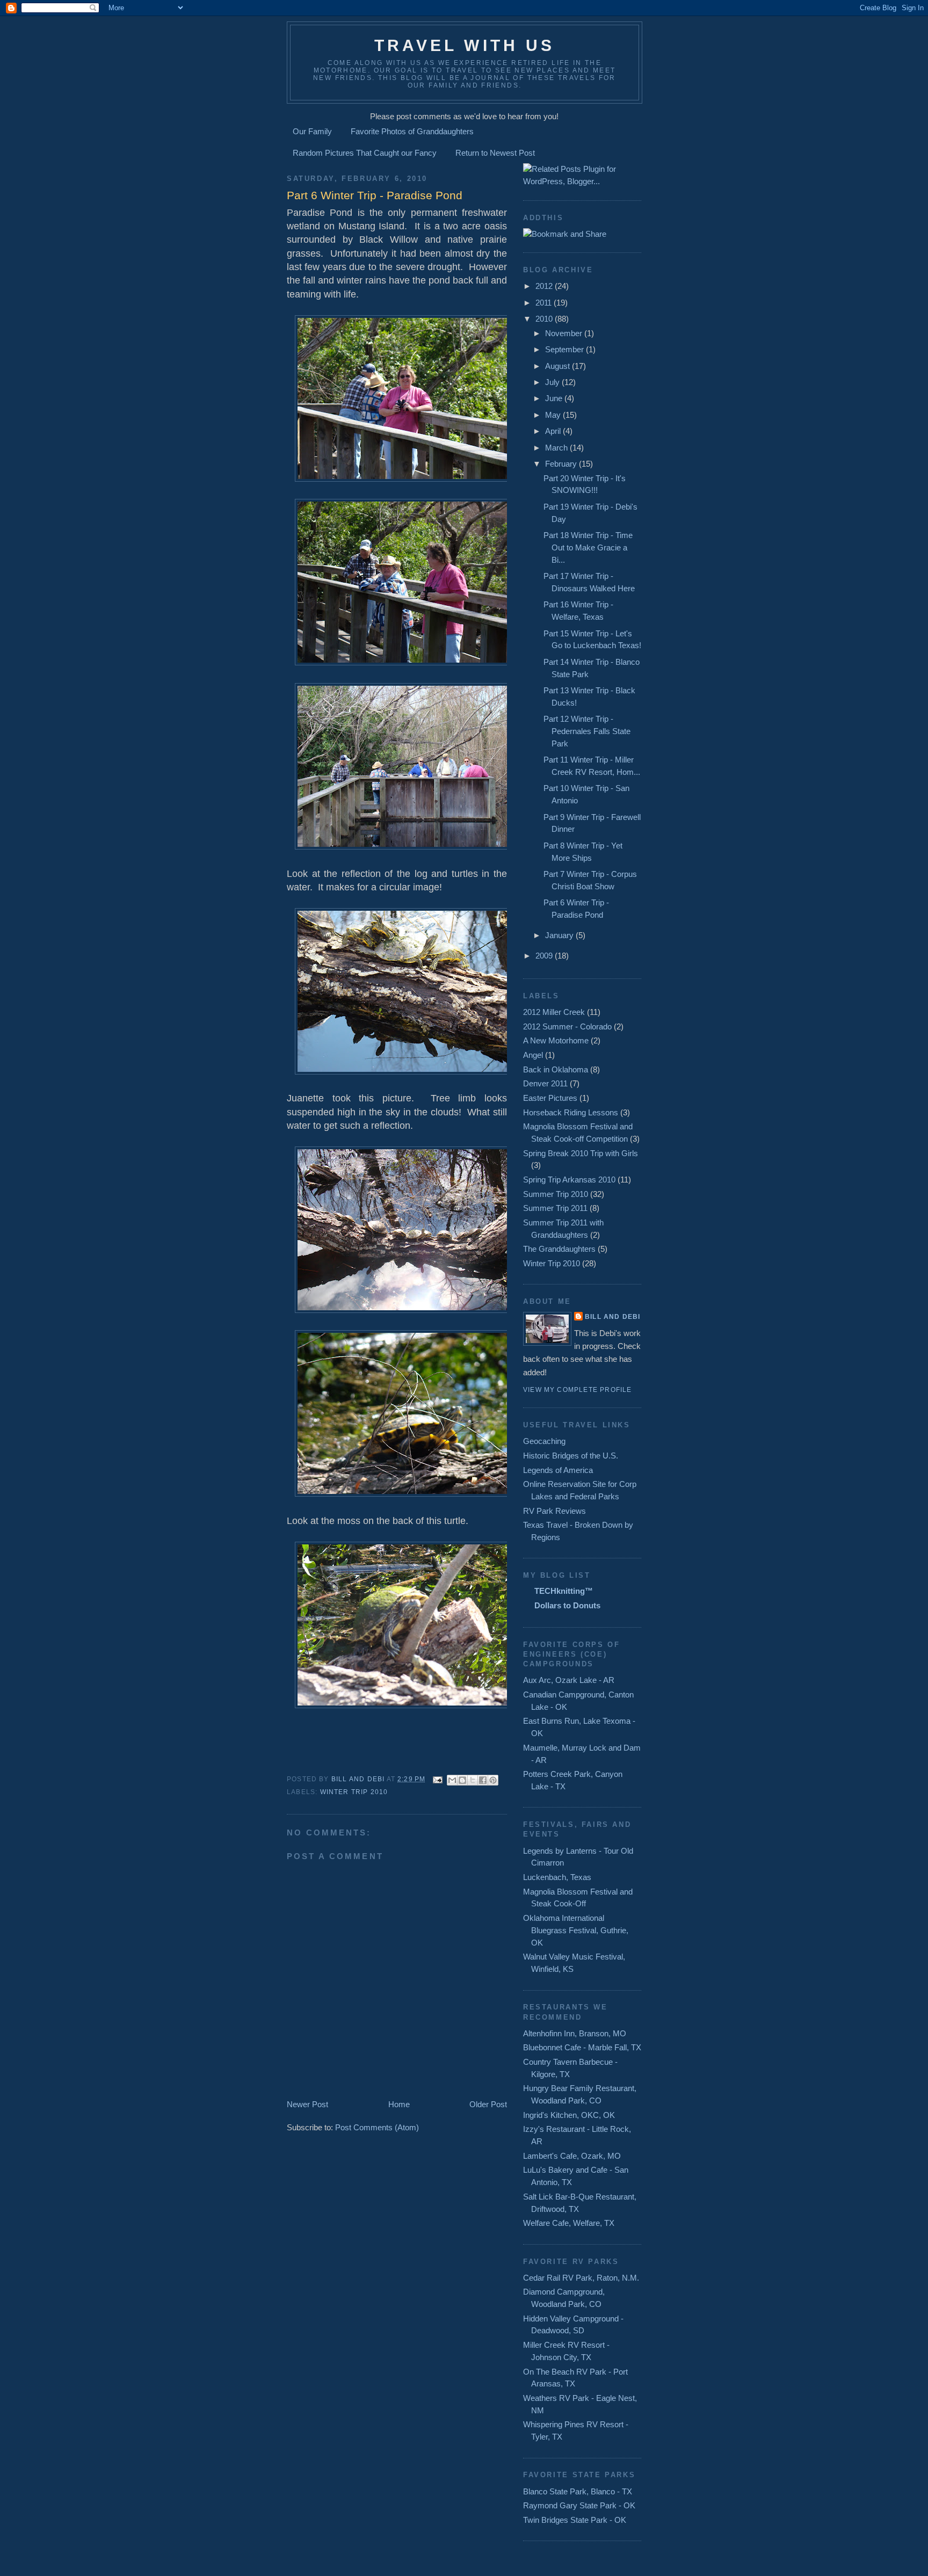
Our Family (312, 131)
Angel (533, 1055)
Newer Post (307, 2104)
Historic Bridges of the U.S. (571, 1456)
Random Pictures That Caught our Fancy (365, 153)
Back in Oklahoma (556, 1069)
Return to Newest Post (495, 153)
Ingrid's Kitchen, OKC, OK (569, 2115)
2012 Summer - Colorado (567, 1026)
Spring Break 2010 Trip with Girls (581, 1153)
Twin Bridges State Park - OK (575, 2520)
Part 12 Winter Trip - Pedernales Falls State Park (587, 731)
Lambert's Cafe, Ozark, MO (572, 2156)
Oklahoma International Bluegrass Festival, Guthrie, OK (576, 1930)
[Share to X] (473, 1780)
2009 (545, 956)
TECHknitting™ (564, 1591)
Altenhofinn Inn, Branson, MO (575, 2033)
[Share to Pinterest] (493, 1780)
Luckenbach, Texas (557, 1877)
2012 (545, 286)
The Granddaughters (559, 1249)
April (554, 431)
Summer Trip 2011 (555, 1208)
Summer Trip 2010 (556, 1194)
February (562, 464)
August (559, 366)
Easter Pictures (550, 1098)
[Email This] (452, 1780)
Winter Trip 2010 (354, 1792)
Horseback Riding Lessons (571, 1112)
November (565, 333)
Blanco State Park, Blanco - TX (578, 2491)
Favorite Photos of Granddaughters (412, 131)
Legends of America (558, 1470)
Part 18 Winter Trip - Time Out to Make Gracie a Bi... (588, 547)
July (553, 382)
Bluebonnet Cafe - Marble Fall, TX (582, 2047)
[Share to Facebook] (483, 1780)
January (560, 935)
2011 (545, 303)
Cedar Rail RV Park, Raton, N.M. (581, 2278)
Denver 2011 (545, 1083)
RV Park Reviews (554, 1511)
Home (399, 2104)
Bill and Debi (612, 1317)
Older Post (488, 2104)
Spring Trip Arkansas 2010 (569, 1180)
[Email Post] (438, 1779)
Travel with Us (465, 45)
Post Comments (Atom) (377, 2127)
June (555, 398)
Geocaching (544, 1441)
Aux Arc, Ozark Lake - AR (569, 1680)
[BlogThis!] (462, 1780)
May (554, 415)
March (557, 448)
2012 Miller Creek (554, 1012)
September (565, 349)
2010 (545, 319)
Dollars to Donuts (567, 1605)
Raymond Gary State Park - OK (579, 2505)
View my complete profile (577, 1390)
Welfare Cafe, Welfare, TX (569, 2223)
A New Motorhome (556, 1040)
